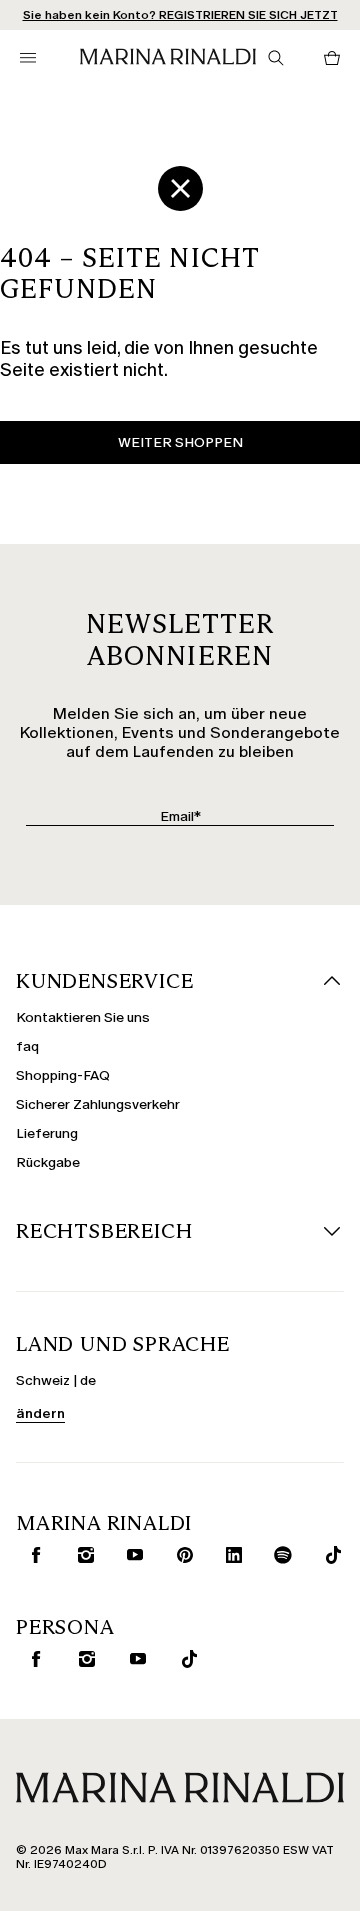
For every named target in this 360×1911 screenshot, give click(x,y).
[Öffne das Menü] (28, 58)
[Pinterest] (180, 1555)
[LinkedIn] (229, 1555)
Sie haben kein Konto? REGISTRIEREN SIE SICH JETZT (180, 15)
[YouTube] (130, 1555)
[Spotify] (279, 1555)
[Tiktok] (185, 1659)
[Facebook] (31, 1555)
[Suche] (276, 58)
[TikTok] (328, 1555)
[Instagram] (81, 1555)
